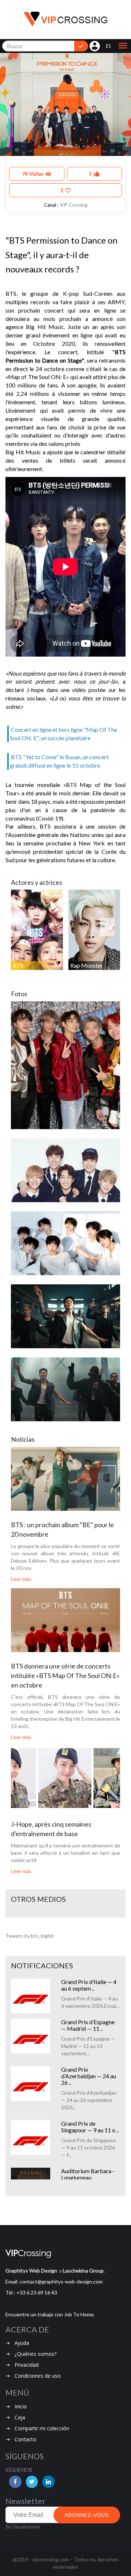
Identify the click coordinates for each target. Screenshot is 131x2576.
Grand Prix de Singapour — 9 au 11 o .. (90, 2127)
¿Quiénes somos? (35, 2354)
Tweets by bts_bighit (30, 1936)
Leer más (21, 1579)
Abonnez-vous (87, 2515)
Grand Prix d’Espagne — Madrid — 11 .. (88, 2025)
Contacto (25, 2439)
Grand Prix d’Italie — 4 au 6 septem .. (89, 1985)
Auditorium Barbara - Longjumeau (88, 2174)
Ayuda (22, 2343)
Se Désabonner (23, 2527)
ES (108, 46)
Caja (20, 2417)
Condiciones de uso (38, 2376)
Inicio (21, 2406)
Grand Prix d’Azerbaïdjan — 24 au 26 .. (89, 2076)
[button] (123, 46)
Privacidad (27, 2365)
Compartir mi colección (42, 2428)
